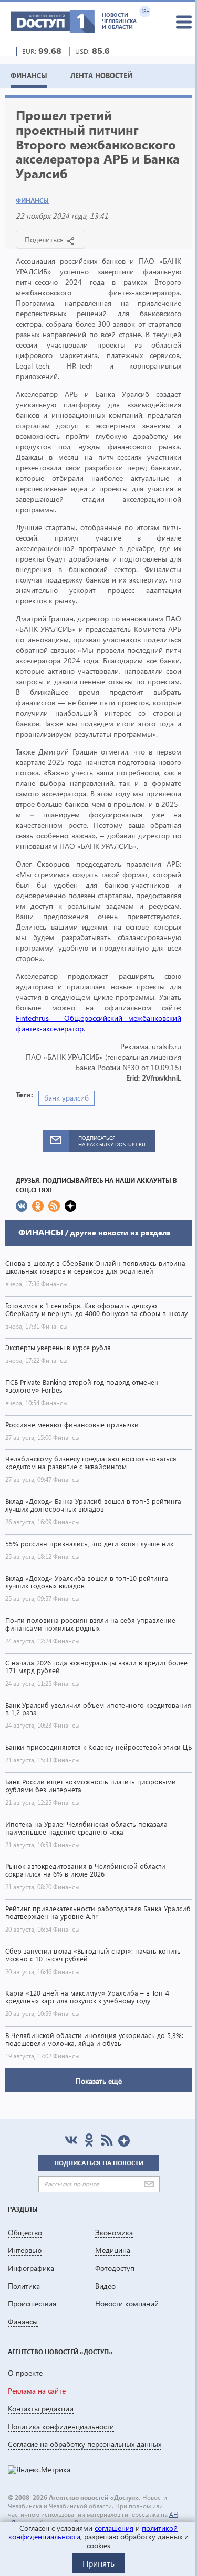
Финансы (32, 201)
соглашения (114, 2528)
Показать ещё (99, 2081)
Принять (98, 2563)
